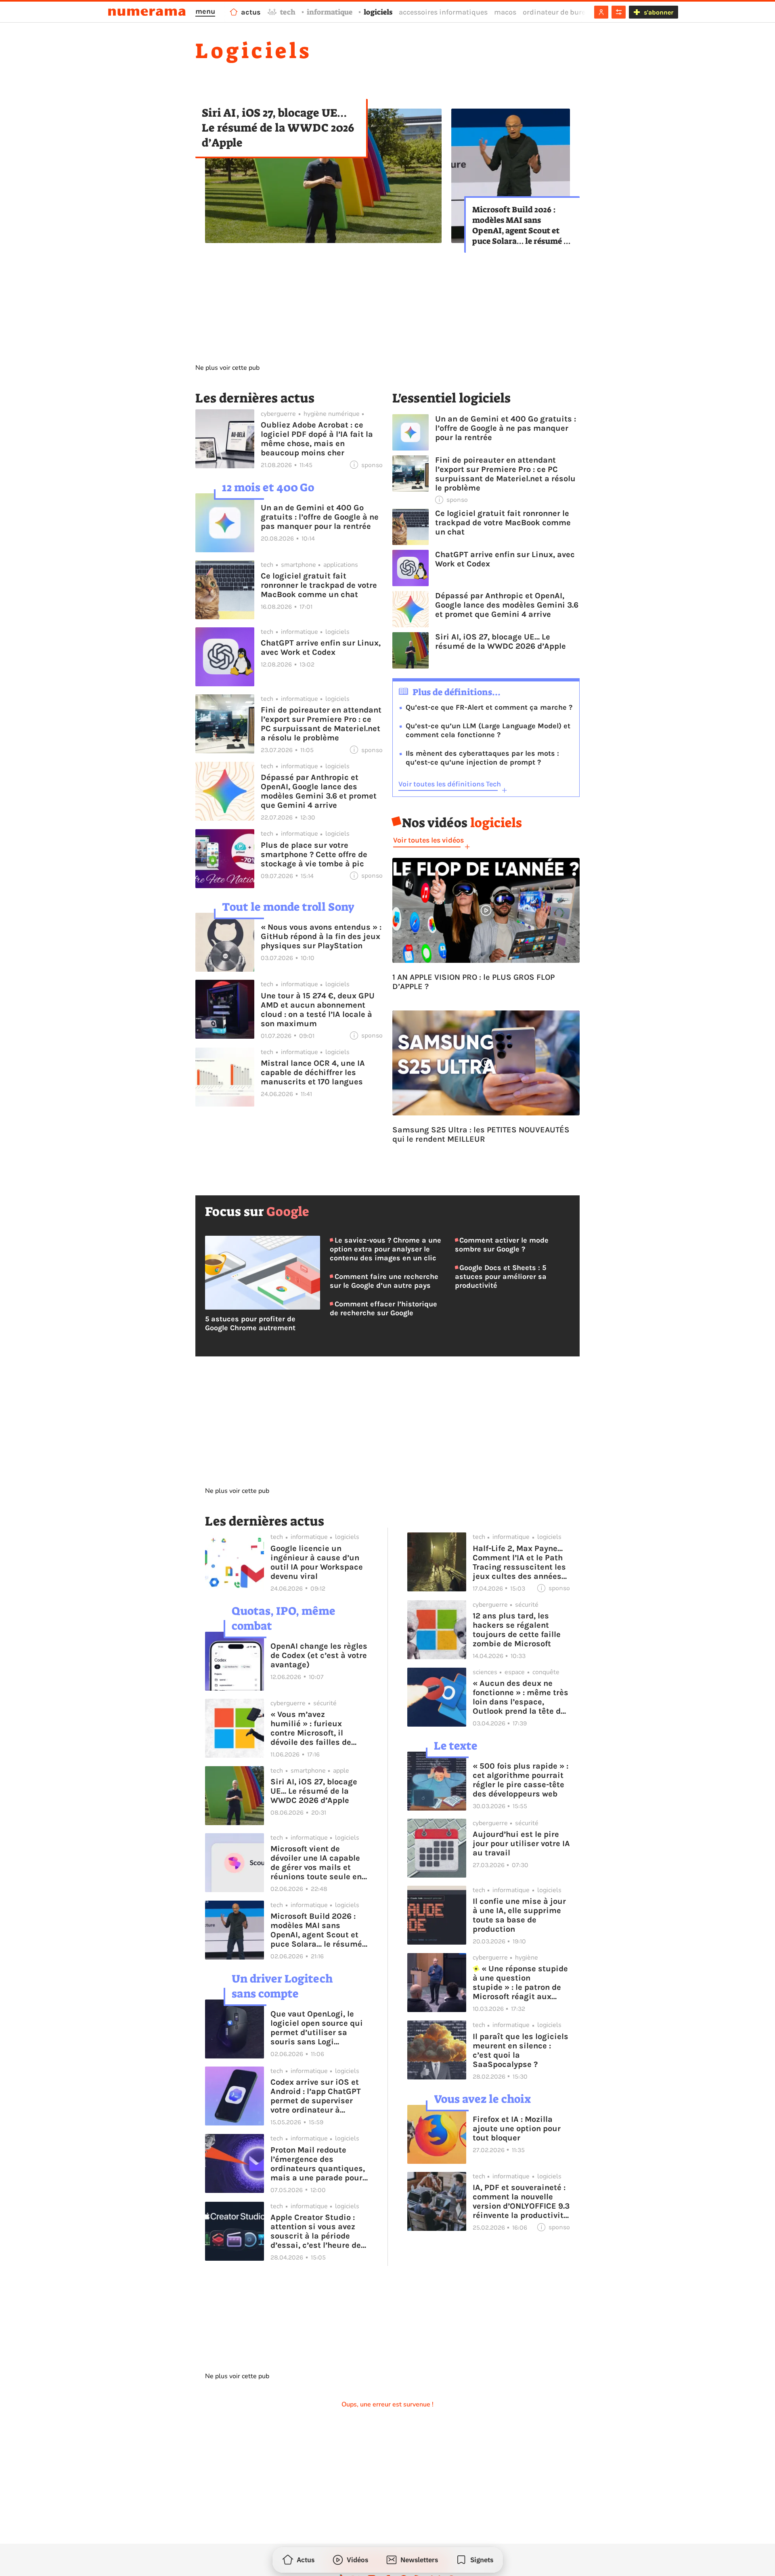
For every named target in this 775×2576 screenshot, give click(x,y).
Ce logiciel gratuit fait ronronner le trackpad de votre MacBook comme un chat (319, 585)
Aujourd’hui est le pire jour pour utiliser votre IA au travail (521, 1843)
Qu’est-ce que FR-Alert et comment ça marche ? (489, 707)
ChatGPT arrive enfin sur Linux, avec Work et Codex (321, 648)
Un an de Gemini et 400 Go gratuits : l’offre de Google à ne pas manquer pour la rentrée (320, 517)
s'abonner (659, 12)
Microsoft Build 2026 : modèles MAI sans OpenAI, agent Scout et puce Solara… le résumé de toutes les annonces (522, 225)
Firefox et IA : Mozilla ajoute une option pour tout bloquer (517, 2129)
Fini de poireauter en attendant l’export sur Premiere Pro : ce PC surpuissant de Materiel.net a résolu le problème (321, 724)
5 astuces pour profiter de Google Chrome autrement (250, 1323)
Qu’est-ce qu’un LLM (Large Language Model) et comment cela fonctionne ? (488, 730)
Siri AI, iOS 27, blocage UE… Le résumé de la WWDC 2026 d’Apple (278, 128)
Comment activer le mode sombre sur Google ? (502, 1245)
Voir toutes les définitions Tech (450, 784)
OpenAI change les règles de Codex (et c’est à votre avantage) (319, 1655)
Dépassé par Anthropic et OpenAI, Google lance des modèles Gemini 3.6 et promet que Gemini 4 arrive (319, 791)
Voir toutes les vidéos (428, 840)
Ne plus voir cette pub (227, 368)
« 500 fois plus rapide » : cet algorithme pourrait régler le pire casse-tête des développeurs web (521, 1780)
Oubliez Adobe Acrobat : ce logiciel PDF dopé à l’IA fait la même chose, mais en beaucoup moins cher (317, 439)
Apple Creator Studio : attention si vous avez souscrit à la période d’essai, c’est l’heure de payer (316, 2231)
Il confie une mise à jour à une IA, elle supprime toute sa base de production (519, 1915)
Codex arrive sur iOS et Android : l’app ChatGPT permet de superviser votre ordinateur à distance (316, 2096)
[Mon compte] (601, 12)
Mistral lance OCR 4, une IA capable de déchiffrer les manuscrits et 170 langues (313, 1072)
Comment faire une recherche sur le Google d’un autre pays (384, 1281)
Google (288, 1211)
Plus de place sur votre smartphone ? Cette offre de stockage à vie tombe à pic (314, 854)
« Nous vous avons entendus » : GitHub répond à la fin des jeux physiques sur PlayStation (321, 936)
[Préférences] (619, 12)
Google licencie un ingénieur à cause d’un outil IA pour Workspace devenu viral (317, 1562)
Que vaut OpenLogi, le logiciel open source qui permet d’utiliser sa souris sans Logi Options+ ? (317, 2028)
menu (205, 11)
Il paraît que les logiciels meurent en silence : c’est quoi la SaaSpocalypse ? (521, 2050)
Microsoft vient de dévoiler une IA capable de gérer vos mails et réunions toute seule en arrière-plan (316, 1863)
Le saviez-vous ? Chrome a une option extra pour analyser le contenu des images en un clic (385, 1249)
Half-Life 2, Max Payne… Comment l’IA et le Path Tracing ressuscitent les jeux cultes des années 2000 (519, 1562)
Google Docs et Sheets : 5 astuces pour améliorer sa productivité (501, 1276)
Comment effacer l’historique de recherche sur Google (383, 1308)
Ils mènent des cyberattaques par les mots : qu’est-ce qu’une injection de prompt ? (482, 758)
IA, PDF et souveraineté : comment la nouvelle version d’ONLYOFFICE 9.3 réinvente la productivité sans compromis (521, 2201)
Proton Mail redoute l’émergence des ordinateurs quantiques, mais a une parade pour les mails (318, 2164)
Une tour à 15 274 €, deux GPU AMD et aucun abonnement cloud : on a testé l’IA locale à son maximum (318, 1010)
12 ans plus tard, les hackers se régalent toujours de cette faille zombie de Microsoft (517, 1630)
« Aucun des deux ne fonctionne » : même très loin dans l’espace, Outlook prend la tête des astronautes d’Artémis (521, 1697)
